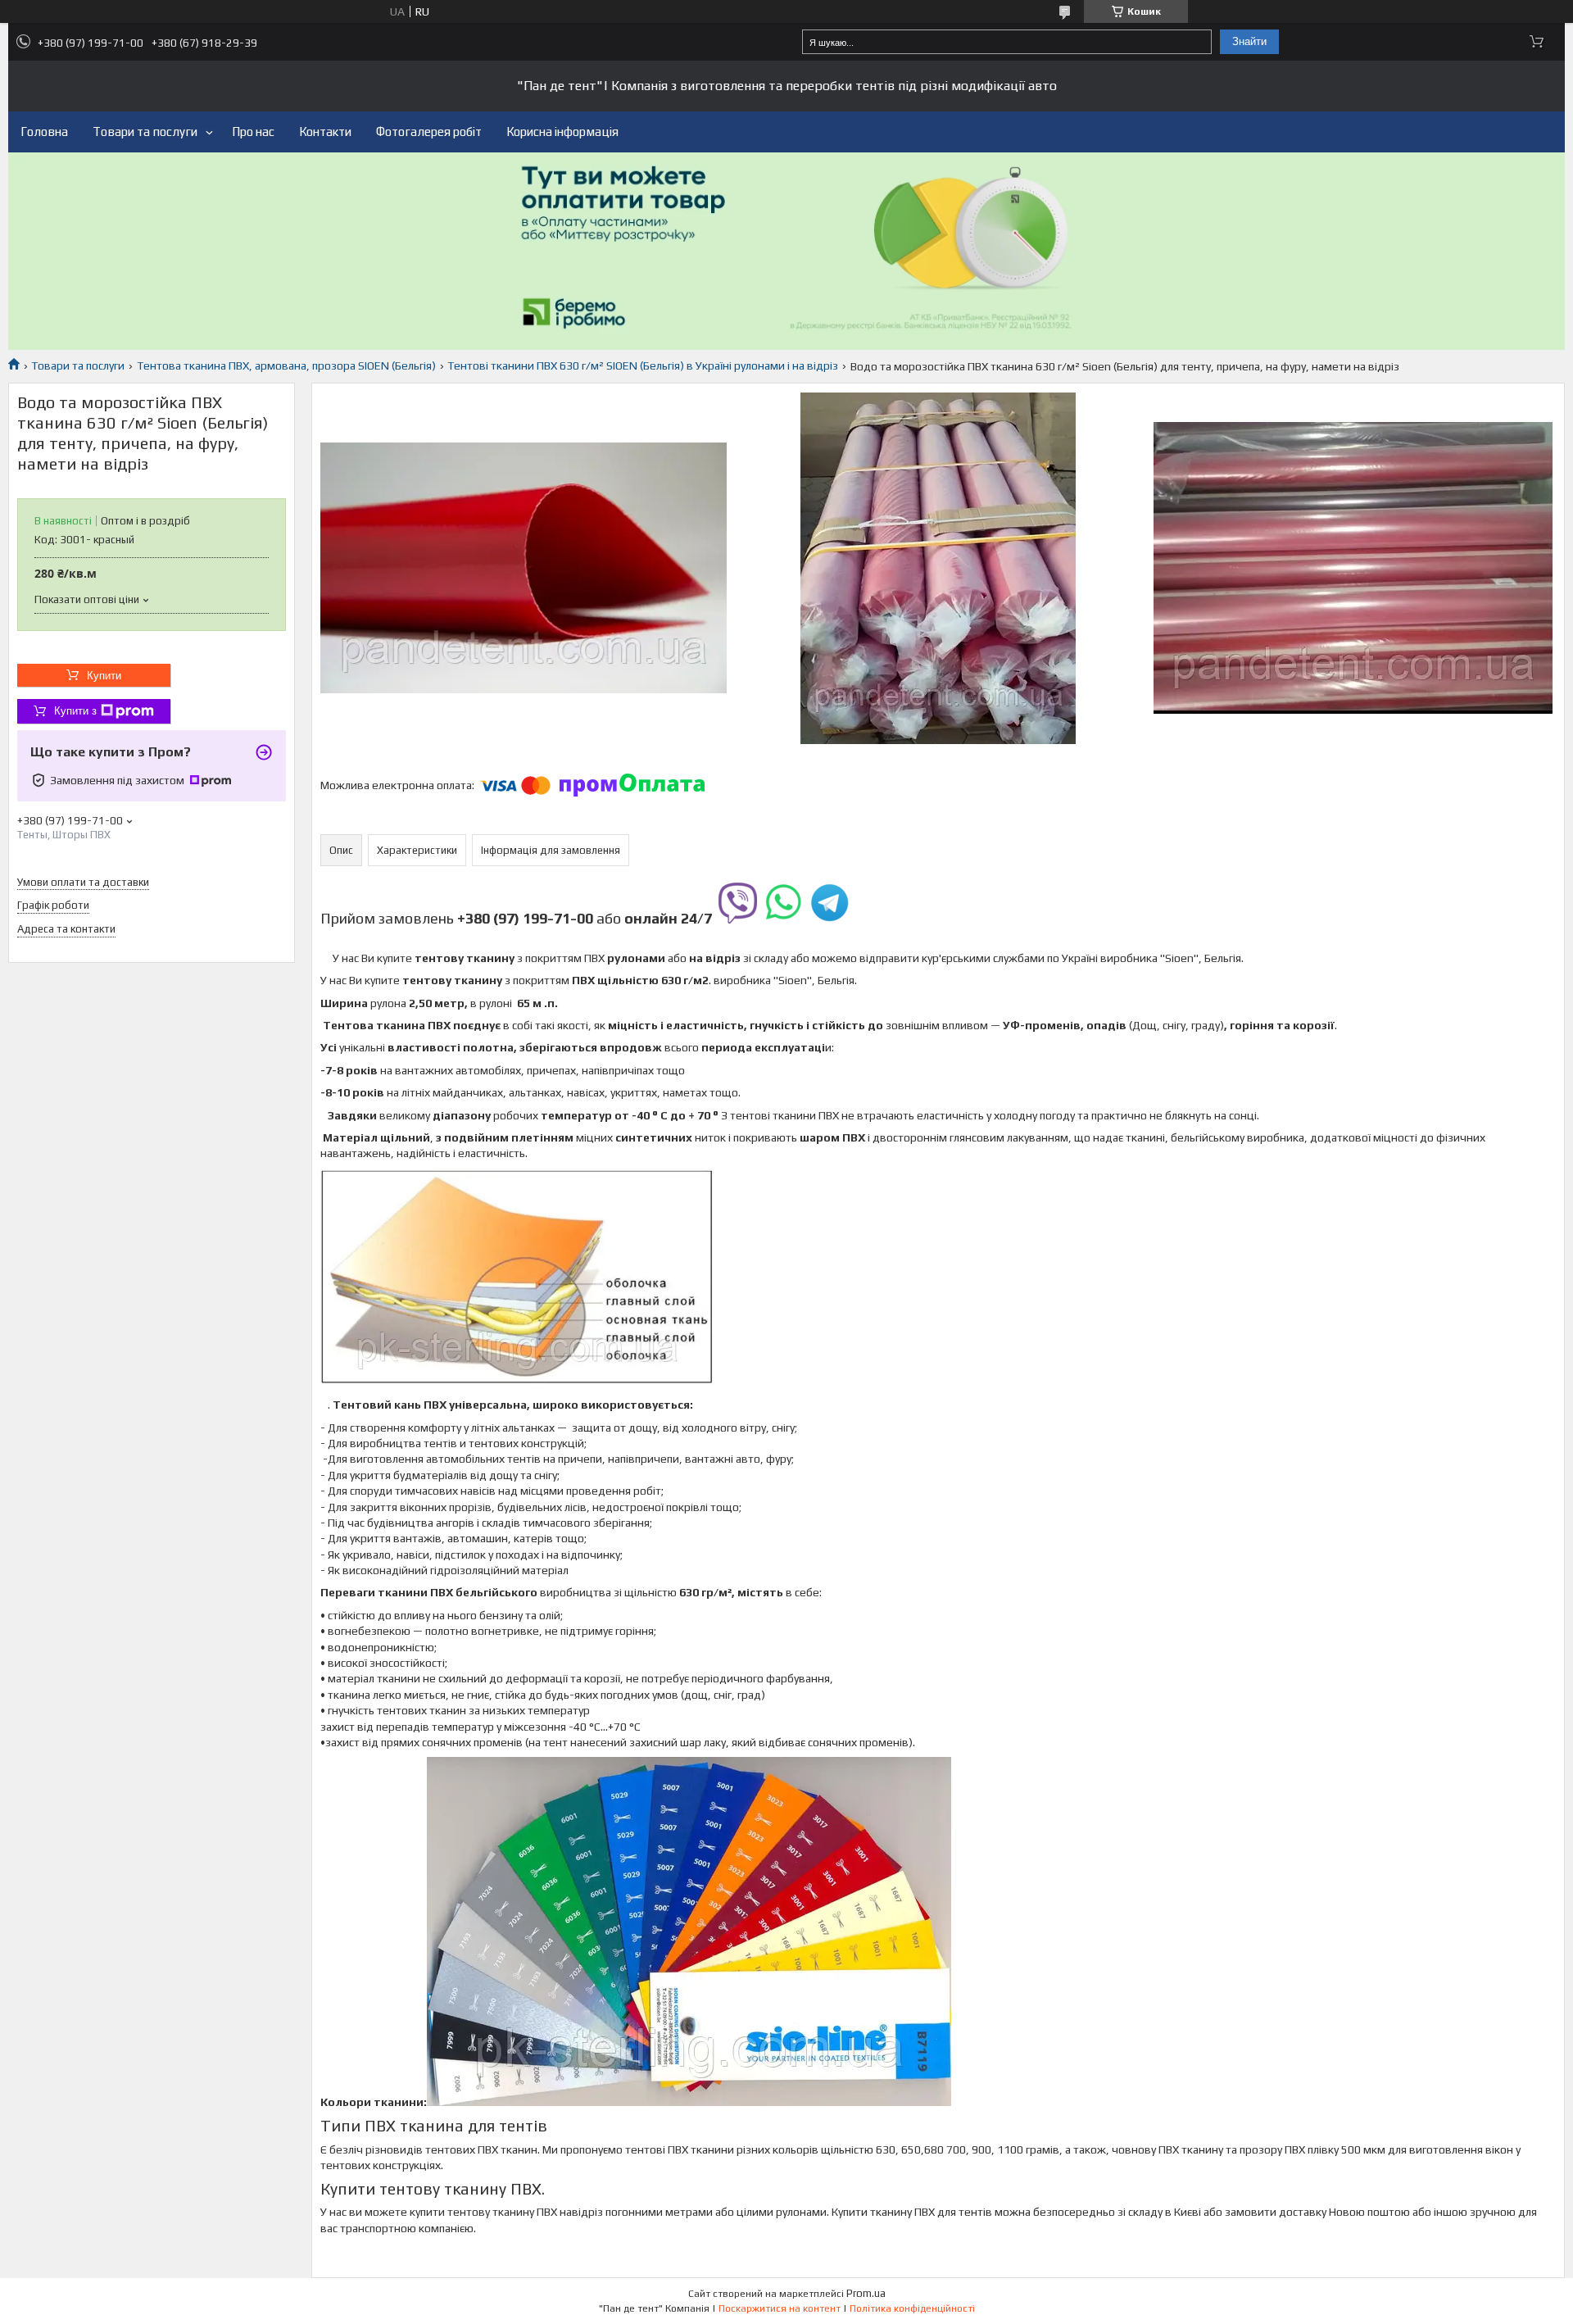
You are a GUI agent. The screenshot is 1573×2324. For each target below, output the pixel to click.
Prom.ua (866, 2293)
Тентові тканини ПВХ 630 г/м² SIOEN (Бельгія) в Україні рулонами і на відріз (643, 365)
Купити (104, 676)
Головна (44, 132)
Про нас (253, 132)
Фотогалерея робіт (429, 132)
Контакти (325, 132)
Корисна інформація (562, 132)
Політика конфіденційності (912, 2308)
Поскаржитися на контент (780, 2308)
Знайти (1249, 41)
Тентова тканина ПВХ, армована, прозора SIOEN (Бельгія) (286, 365)
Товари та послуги (145, 132)
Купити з (75, 711)
